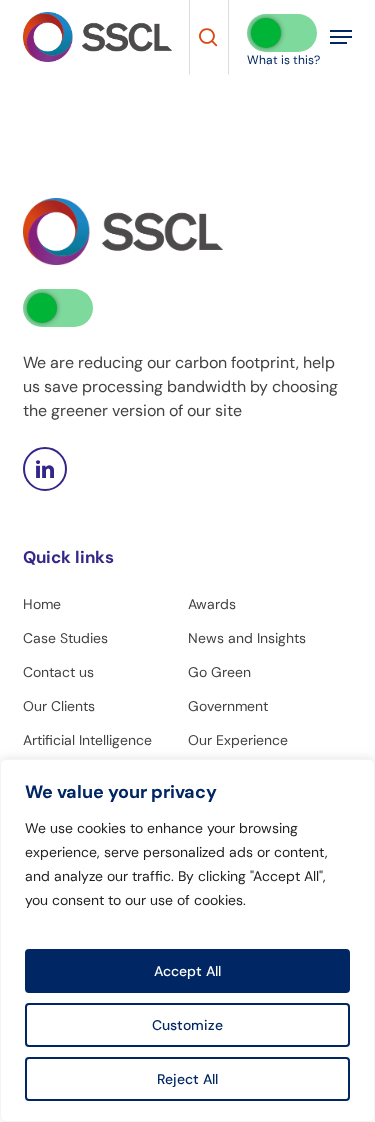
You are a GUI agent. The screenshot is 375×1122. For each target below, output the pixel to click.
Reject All (187, 1079)
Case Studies (65, 638)
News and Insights (247, 638)
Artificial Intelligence (87, 740)
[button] (341, 37)
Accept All (187, 971)
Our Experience (238, 740)
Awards (212, 604)
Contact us (58, 672)
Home (42, 604)
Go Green (219, 672)
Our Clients (59, 706)
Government (228, 706)
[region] (187, 940)
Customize (187, 1025)
